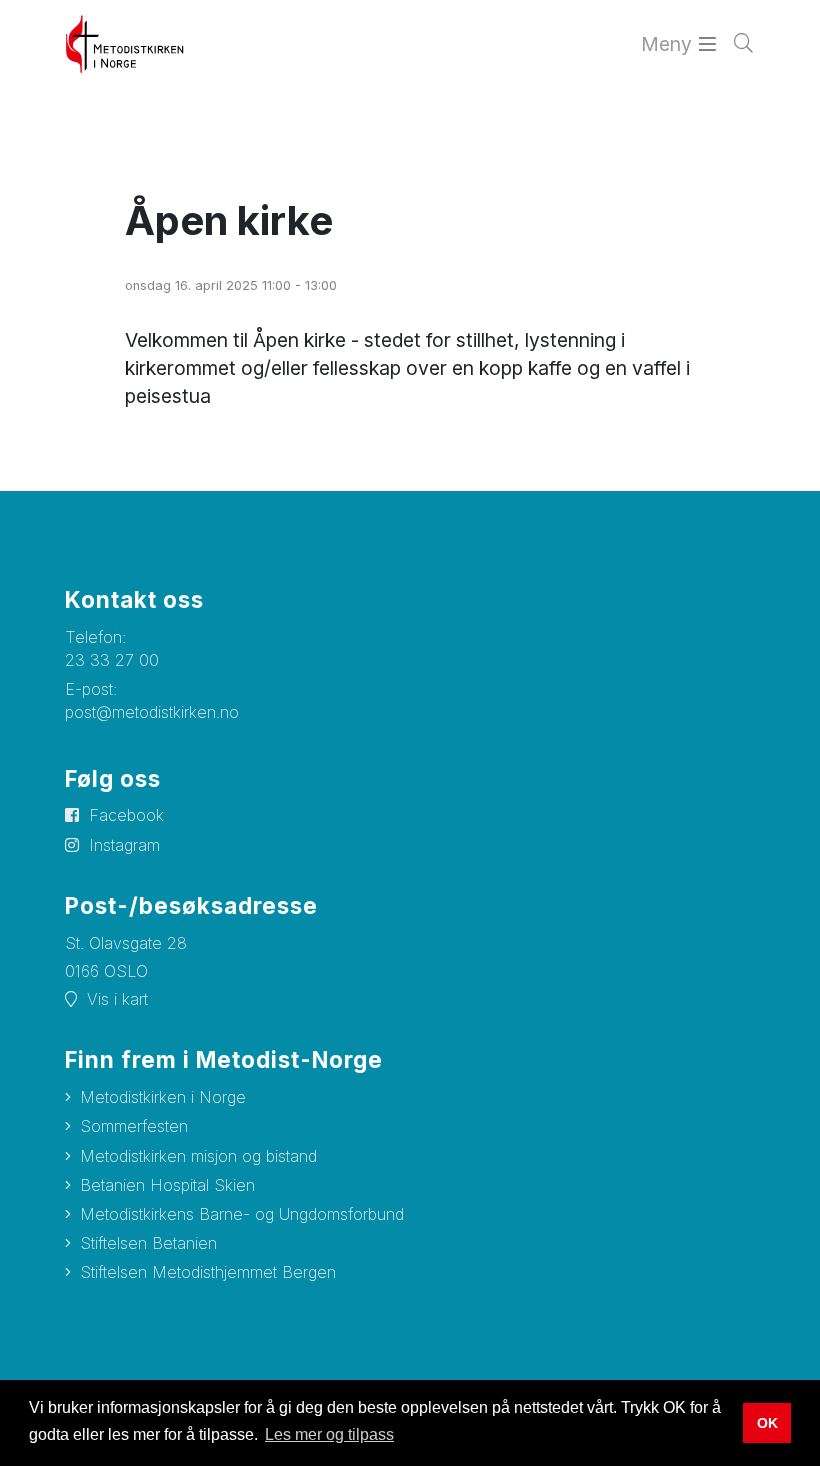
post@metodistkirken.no (152, 712)
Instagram (124, 845)
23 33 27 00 (112, 660)
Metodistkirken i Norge (163, 1097)
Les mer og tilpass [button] (329, 1434)
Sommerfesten (134, 1126)
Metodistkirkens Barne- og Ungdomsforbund (242, 1214)
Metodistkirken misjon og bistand (198, 1156)
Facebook (126, 815)
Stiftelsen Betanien (148, 1243)
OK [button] (767, 1423)
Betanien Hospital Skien (167, 1185)
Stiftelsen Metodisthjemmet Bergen (208, 1272)
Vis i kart (117, 999)
